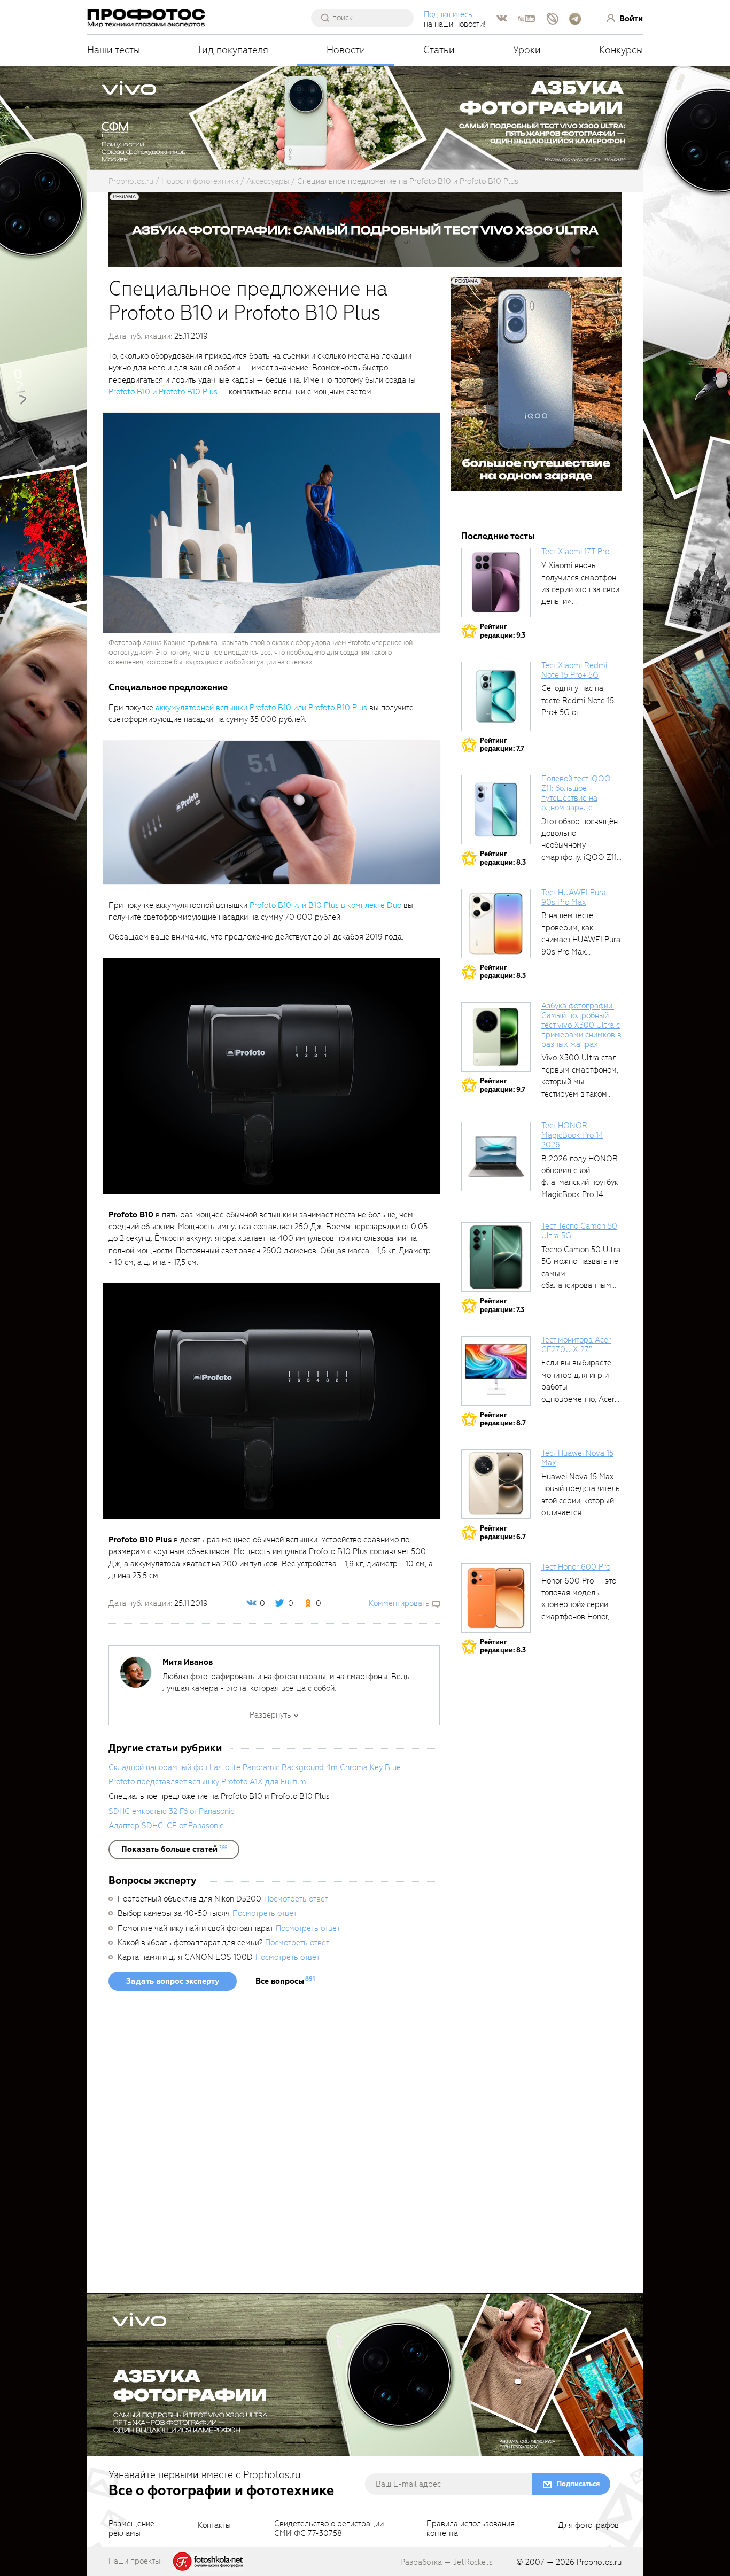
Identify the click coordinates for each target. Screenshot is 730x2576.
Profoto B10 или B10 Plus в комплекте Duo (325, 905)
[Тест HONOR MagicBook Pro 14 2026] (496, 1157)
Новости (346, 50)
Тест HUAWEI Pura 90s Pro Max (574, 897)
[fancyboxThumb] (271, 522)
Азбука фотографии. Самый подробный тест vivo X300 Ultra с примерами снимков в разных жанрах (581, 1025)
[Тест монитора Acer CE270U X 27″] (496, 1371)
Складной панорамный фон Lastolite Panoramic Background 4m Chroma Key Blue (255, 1767)
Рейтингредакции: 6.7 (503, 1533)
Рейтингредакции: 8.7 (503, 1419)
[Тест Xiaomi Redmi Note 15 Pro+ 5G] (496, 696)
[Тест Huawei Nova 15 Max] (496, 1484)
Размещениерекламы (131, 2529)
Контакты (214, 2526)
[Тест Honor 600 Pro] (496, 1598)
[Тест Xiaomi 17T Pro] (496, 583)
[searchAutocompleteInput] (366, 18)
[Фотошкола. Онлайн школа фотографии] (208, 2561)
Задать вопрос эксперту (173, 1981)
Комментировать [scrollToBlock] (399, 1603)
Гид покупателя (233, 50)
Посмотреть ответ (296, 1899)
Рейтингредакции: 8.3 (503, 858)
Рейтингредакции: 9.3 (503, 631)
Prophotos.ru (599, 2562)
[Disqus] (274, 2146)
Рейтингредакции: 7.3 (502, 1305)
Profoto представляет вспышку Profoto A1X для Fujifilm (207, 1782)
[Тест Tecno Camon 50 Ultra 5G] (496, 1257)
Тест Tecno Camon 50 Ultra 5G (579, 1231)
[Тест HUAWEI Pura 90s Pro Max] (496, 924)
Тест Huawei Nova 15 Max (577, 1458)
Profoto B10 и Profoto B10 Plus (163, 392)
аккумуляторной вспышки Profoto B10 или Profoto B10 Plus (261, 708)
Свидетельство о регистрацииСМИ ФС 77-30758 (329, 2529)
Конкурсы (621, 50)
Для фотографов (588, 2526)
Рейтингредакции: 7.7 (502, 745)
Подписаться (578, 2484)
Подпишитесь (448, 14)
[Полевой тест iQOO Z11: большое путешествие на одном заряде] (496, 810)
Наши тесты (114, 50)
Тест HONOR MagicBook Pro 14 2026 (572, 1135)
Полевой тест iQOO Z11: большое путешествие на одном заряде (576, 793)
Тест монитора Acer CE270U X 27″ (576, 1345)
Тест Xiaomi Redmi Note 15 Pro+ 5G (574, 670)
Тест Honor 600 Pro (576, 1567)
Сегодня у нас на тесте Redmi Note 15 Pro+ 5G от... (578, 700)
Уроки (527, 50)
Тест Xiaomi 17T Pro (575, 552)
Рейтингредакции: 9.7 (503, 1085)
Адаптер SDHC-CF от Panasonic (166, 1826)
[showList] (174, 1849)
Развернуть (270, 1715)
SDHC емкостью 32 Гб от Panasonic (171, 1811)
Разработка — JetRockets (446, 2562)
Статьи (439, 50)
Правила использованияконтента (471, 2529)
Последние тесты (498, 536)
